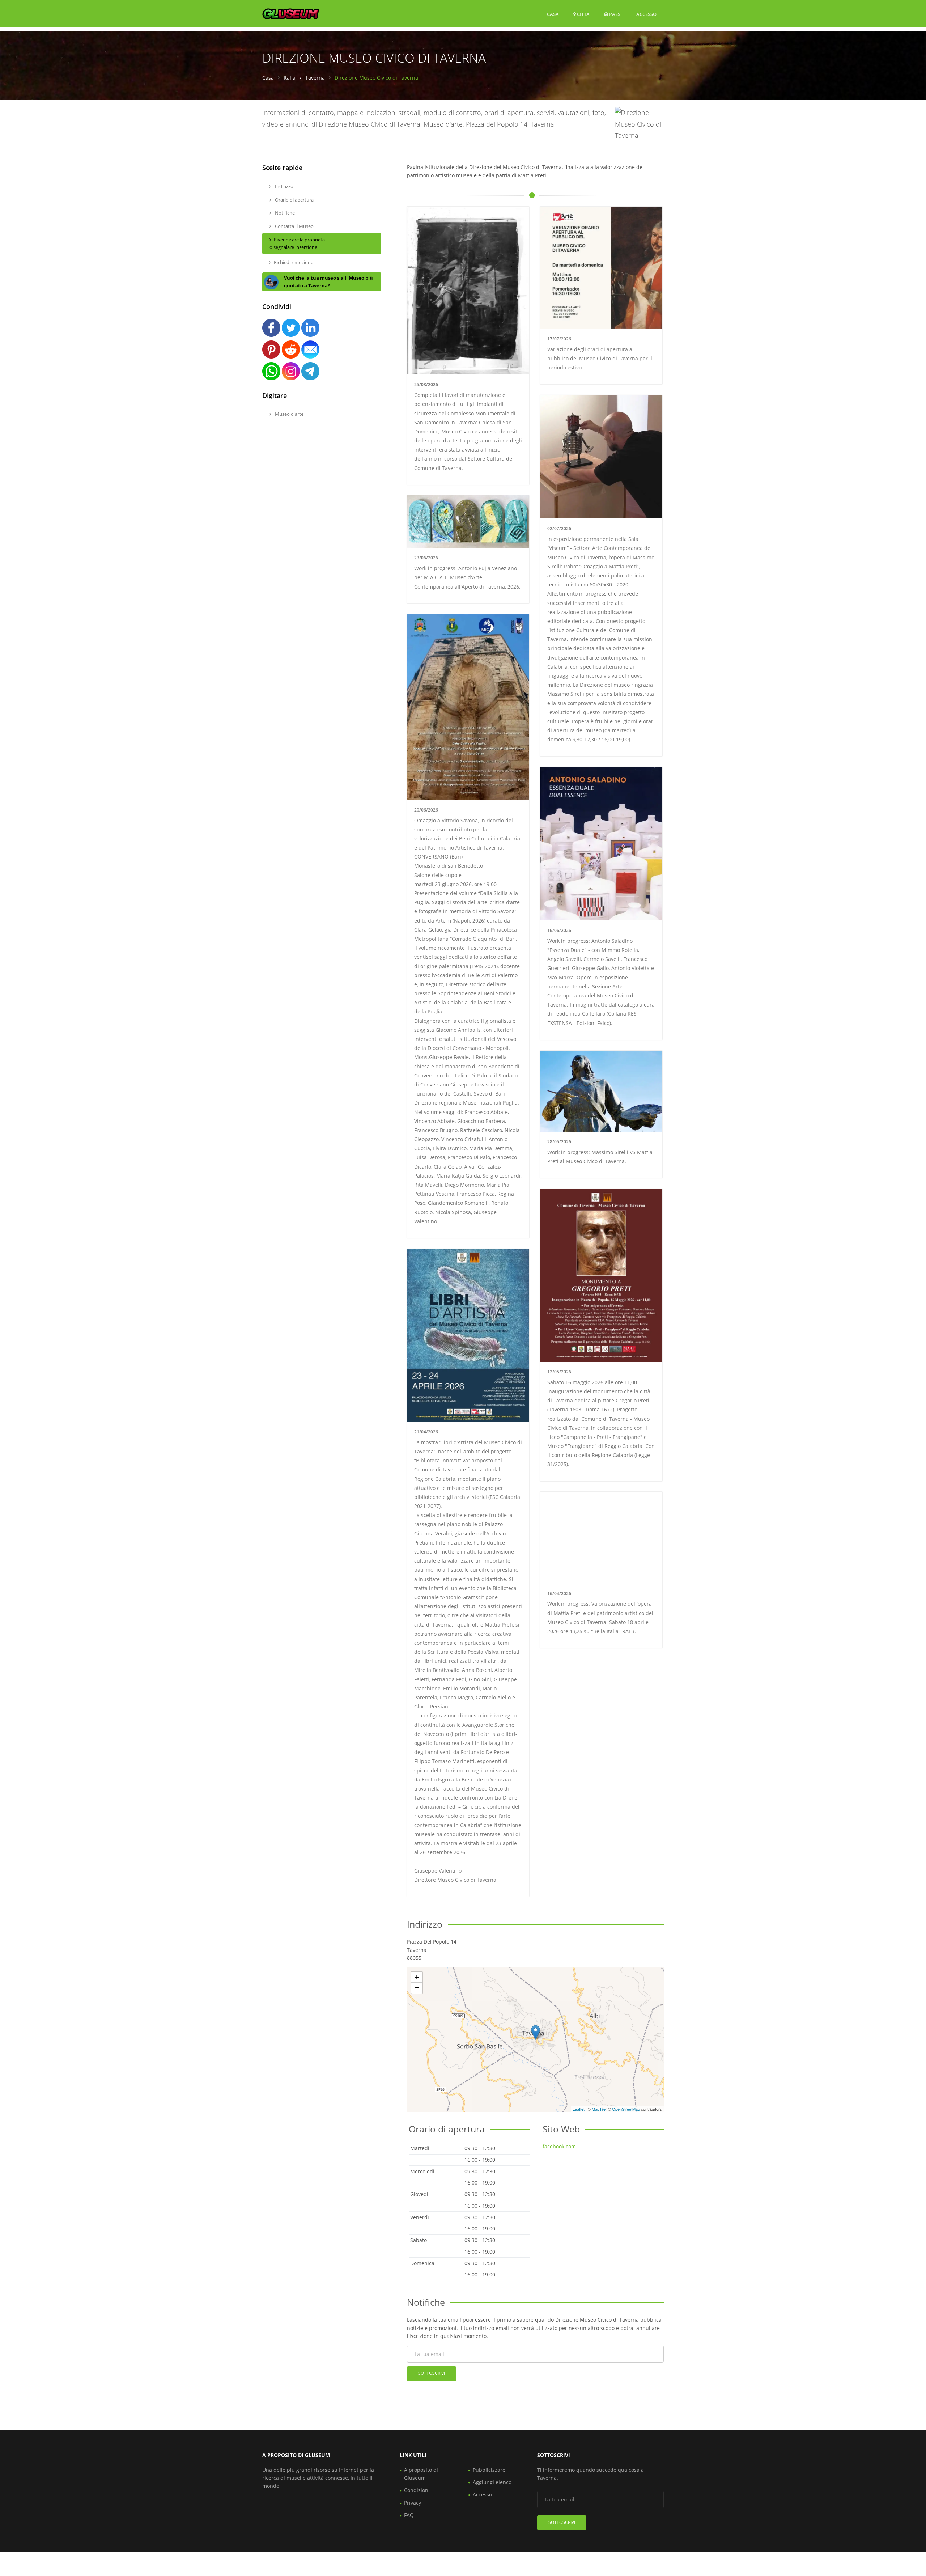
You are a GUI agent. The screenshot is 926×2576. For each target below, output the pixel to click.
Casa (553, 14)
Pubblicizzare (489, 2470)
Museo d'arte (289, 414)
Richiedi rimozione (294, 262)
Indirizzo (284, 186)
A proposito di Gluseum (421, 2474)
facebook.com (559, 2146)
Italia (290, 78)
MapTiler (599, 2109)
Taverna (315, 78)
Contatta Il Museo (294, 226)
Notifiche (284, 213)
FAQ (409, 2515)
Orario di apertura (294, 200)
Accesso (646, 14)
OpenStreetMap (626, 2109)
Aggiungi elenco (492, 2482)
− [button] (417, 1988)
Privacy (413, 2503)
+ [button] (417, 1977)
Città (583, 14)
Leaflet (579, 2109)
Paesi (615, 14)
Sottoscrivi (432, 2373)
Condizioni (417, 2490)
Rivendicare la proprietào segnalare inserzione (297, 243)
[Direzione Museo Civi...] (536, 2032)
